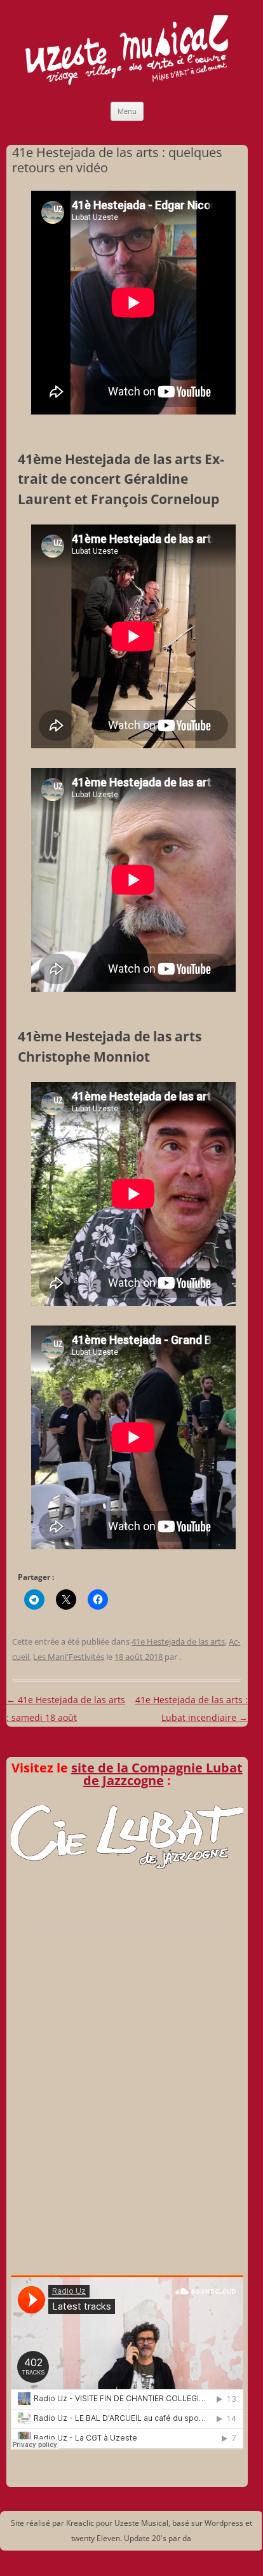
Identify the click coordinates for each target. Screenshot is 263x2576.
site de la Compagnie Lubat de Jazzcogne (157, 1774)
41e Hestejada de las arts (178, 1641)
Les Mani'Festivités (69, 1657)
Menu (127, 111)
